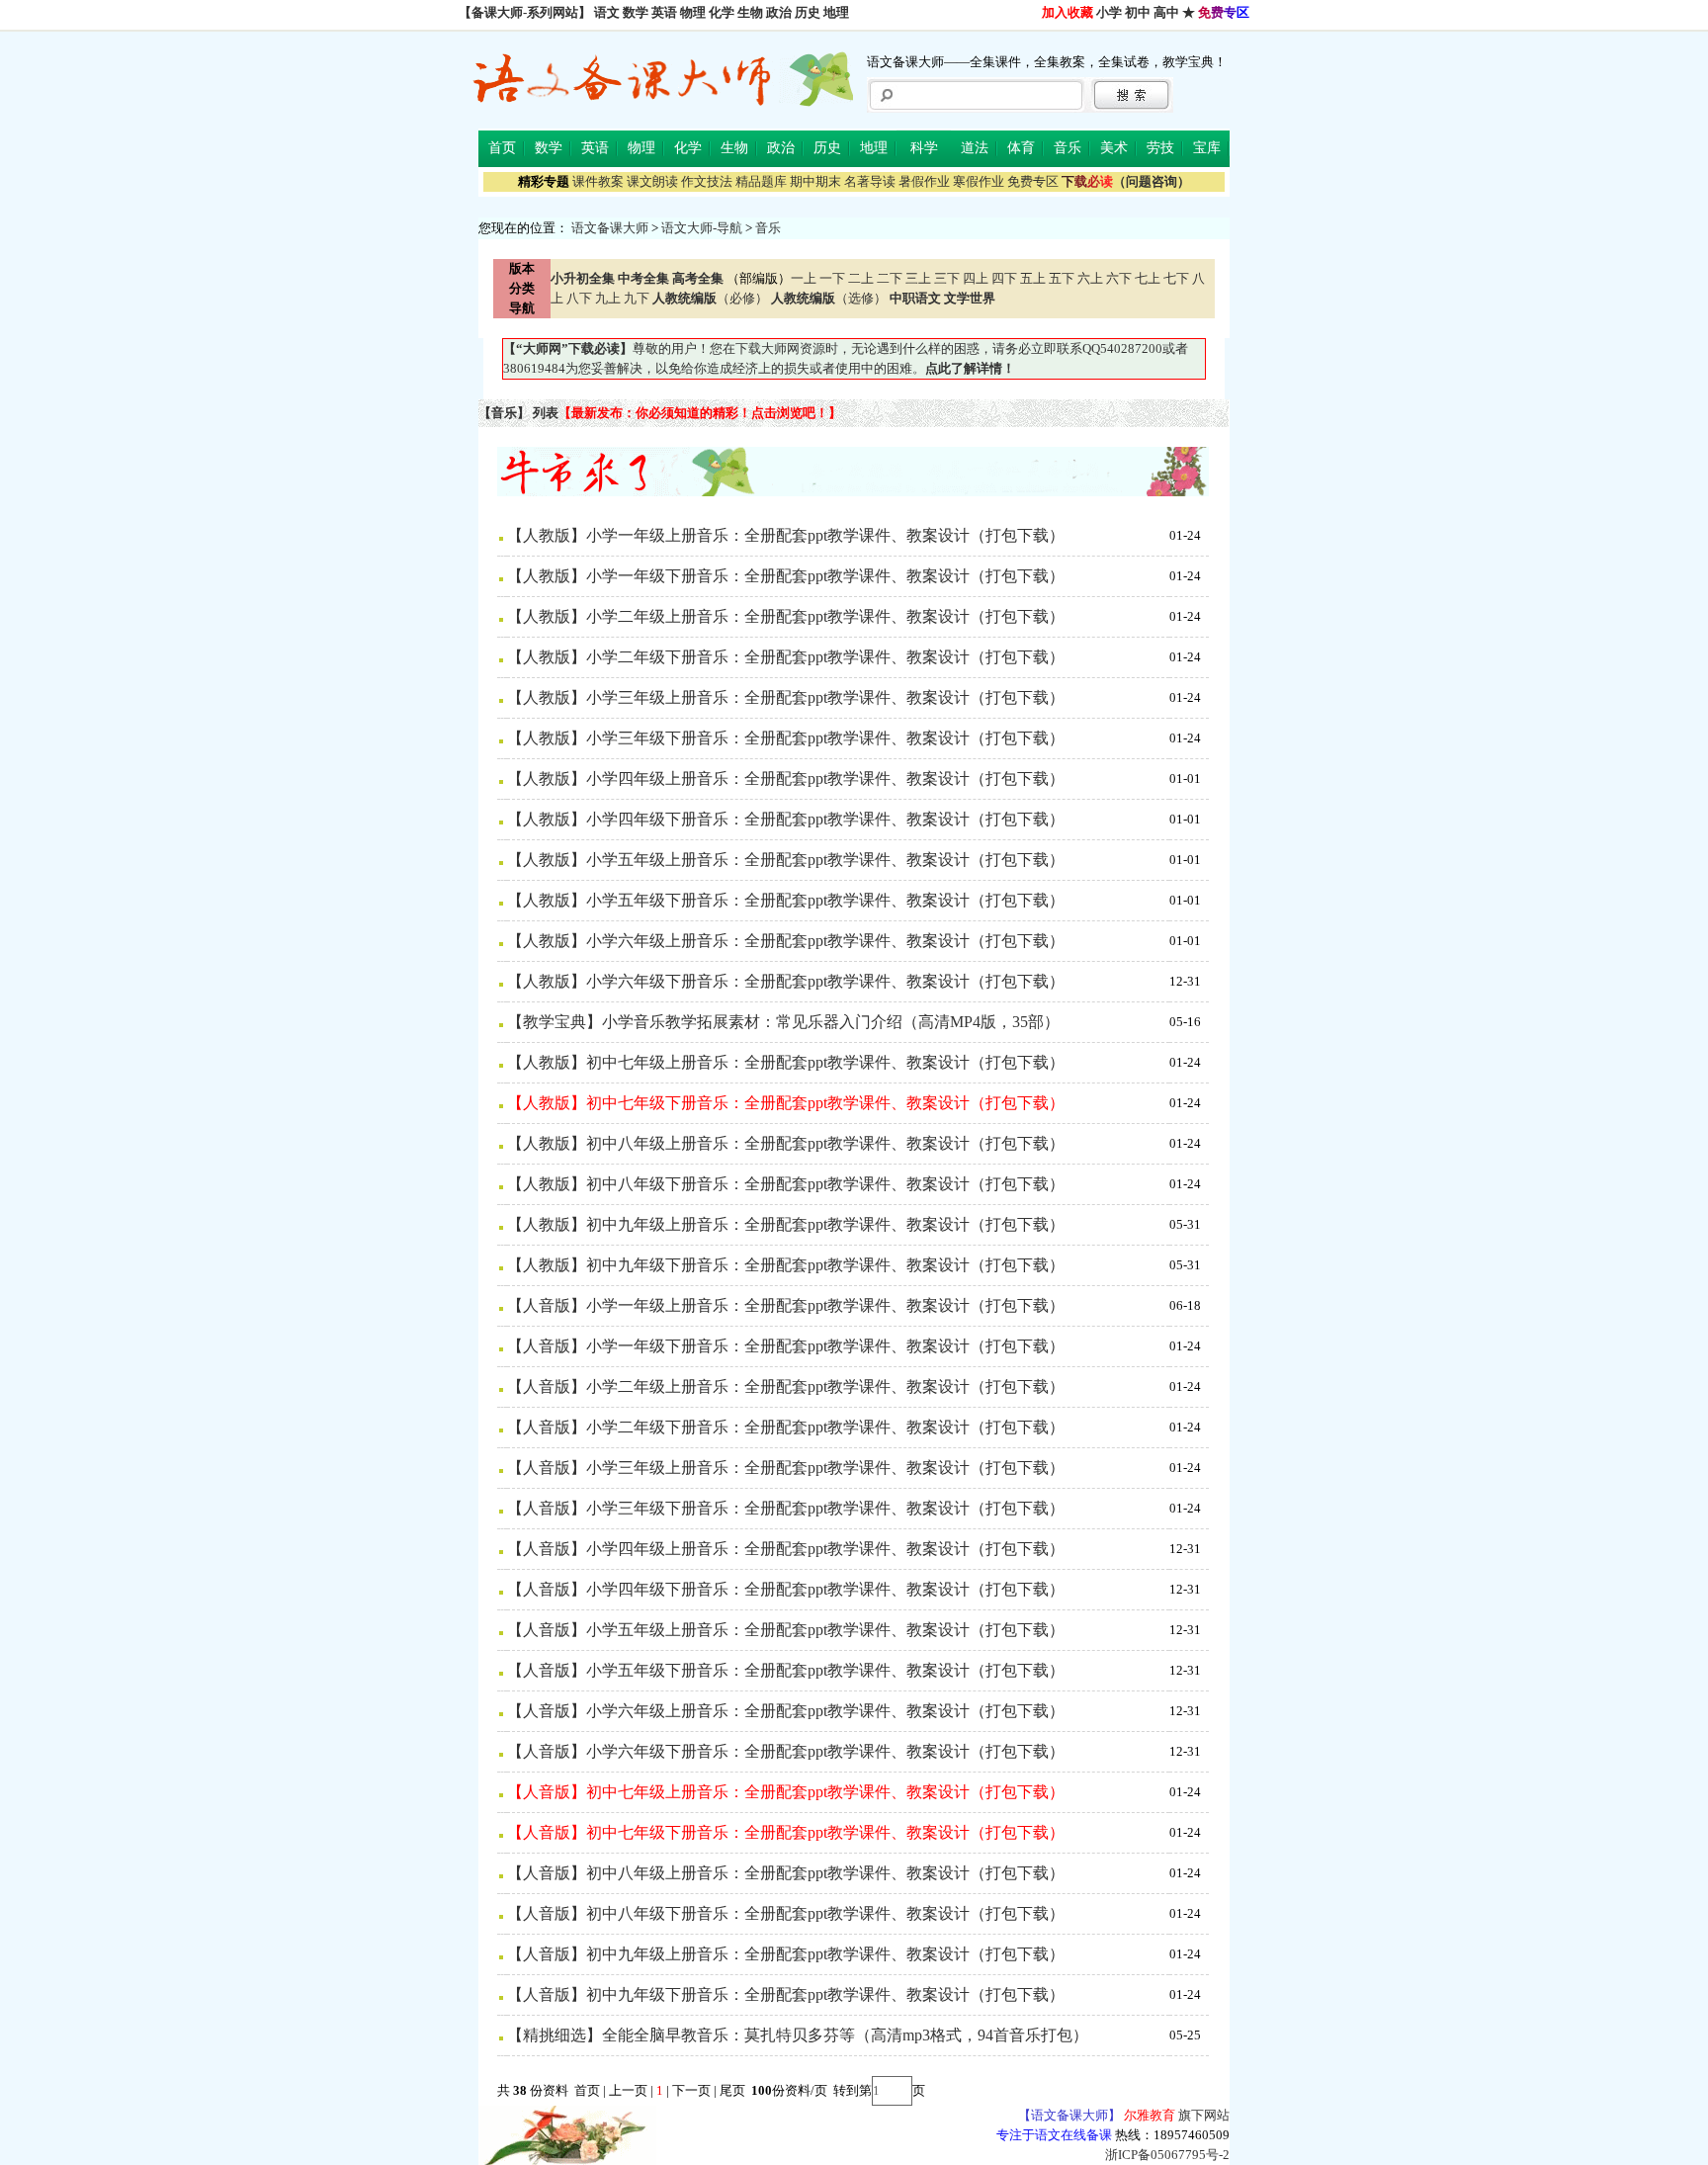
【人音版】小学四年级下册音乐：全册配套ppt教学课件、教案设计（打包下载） (786, 1589)
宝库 (1207, 148)
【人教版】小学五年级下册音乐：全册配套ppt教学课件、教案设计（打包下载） (786, 900)
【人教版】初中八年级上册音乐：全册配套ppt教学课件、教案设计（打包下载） (786, 1143)
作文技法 (707, 181)
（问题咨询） (1126, 181)
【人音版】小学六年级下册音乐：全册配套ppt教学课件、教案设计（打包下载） (786, 1751)
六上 (1090, 278)
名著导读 (870, 181)
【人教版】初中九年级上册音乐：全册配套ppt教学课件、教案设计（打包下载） (786, 1224)
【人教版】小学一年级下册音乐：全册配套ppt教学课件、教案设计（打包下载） (786, 576)
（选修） (829, 298)
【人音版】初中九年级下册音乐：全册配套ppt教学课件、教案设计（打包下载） (786, 1994)
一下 (832, 278)
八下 (579, 298)
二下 (890, 278)
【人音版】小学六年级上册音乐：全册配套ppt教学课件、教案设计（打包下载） (786, 1711)
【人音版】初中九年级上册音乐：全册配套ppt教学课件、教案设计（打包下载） (786, 1954)
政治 (779, 12)
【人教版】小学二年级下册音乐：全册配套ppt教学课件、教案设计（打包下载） (786, 657)
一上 (804, 278)
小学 (1109, 12)
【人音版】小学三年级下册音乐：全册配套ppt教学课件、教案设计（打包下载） (786, 1508)
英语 (664, 12)
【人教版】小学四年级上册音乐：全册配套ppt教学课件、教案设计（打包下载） (786, 779)
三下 (947, 278)
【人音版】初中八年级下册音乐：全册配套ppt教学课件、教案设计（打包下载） (786, 1913)
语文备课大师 (610, 228)
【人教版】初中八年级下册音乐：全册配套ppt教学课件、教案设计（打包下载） (786, 1184)
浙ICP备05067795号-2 (1167, 2155)
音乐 (1067, 148)
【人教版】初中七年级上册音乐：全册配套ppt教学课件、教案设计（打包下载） (786, 1062)
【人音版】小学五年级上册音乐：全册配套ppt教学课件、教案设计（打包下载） (786, 1630)
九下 (637, 298)
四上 (976, 278)
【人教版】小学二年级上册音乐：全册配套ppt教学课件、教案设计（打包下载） (786, 616)
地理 (836, 12)
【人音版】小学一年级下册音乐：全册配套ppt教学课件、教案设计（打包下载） (786, 1346)
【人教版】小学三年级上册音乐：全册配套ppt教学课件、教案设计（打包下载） (786, 697)
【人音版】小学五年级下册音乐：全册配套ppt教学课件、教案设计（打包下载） (786, 1670)
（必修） (710, 298)
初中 (1138, 12)
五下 (1062, 278)
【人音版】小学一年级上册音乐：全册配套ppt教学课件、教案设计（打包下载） (786, 1305)
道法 (975, 148)
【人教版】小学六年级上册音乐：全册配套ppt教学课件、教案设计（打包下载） (786, 941)
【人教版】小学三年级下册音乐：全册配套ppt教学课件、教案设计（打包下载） (786, 738)
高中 (1166, 12)
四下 (1004, 278)
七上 (1148, 278)
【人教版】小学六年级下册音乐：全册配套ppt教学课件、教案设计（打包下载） (786, 981)
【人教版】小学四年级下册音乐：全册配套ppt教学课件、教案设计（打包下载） (786, 819)
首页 (502, 148)
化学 (722, 12)
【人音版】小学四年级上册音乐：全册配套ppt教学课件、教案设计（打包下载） (786, 1549)
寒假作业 (979, 181)
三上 (918, 278)
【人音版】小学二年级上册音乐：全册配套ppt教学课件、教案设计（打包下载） (786, 1386)
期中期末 (815, 181)
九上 (608, 298)
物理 (693, 12)
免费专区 (1033, 181)
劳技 (1160, 148)
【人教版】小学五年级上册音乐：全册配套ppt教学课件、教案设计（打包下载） (786, 860)
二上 (861, 278)
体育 (1021, 148)
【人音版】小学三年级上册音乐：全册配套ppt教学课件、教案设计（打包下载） (786, 1468)
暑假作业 (924, 181)
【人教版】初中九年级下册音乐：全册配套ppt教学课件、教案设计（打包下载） (786, 1265)
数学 (636, 12)
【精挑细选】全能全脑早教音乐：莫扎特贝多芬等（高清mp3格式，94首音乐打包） (798, 2035)
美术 (1114, 148)
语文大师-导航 (702, 228)
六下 (1119, 278)
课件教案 (598, 181)
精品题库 (761, 181)
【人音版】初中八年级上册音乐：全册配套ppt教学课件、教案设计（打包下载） (786, 1873)
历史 (808, 12)
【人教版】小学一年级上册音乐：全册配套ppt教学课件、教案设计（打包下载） (786, 535)
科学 (924, 148)
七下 (1176, 278)
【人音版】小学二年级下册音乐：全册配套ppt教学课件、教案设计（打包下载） (786, 1427)
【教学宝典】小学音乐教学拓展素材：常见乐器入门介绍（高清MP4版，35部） (783, 1022)
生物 (750, 12)
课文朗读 (652, 181)
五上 (1033, 278)
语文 (607, 12)
